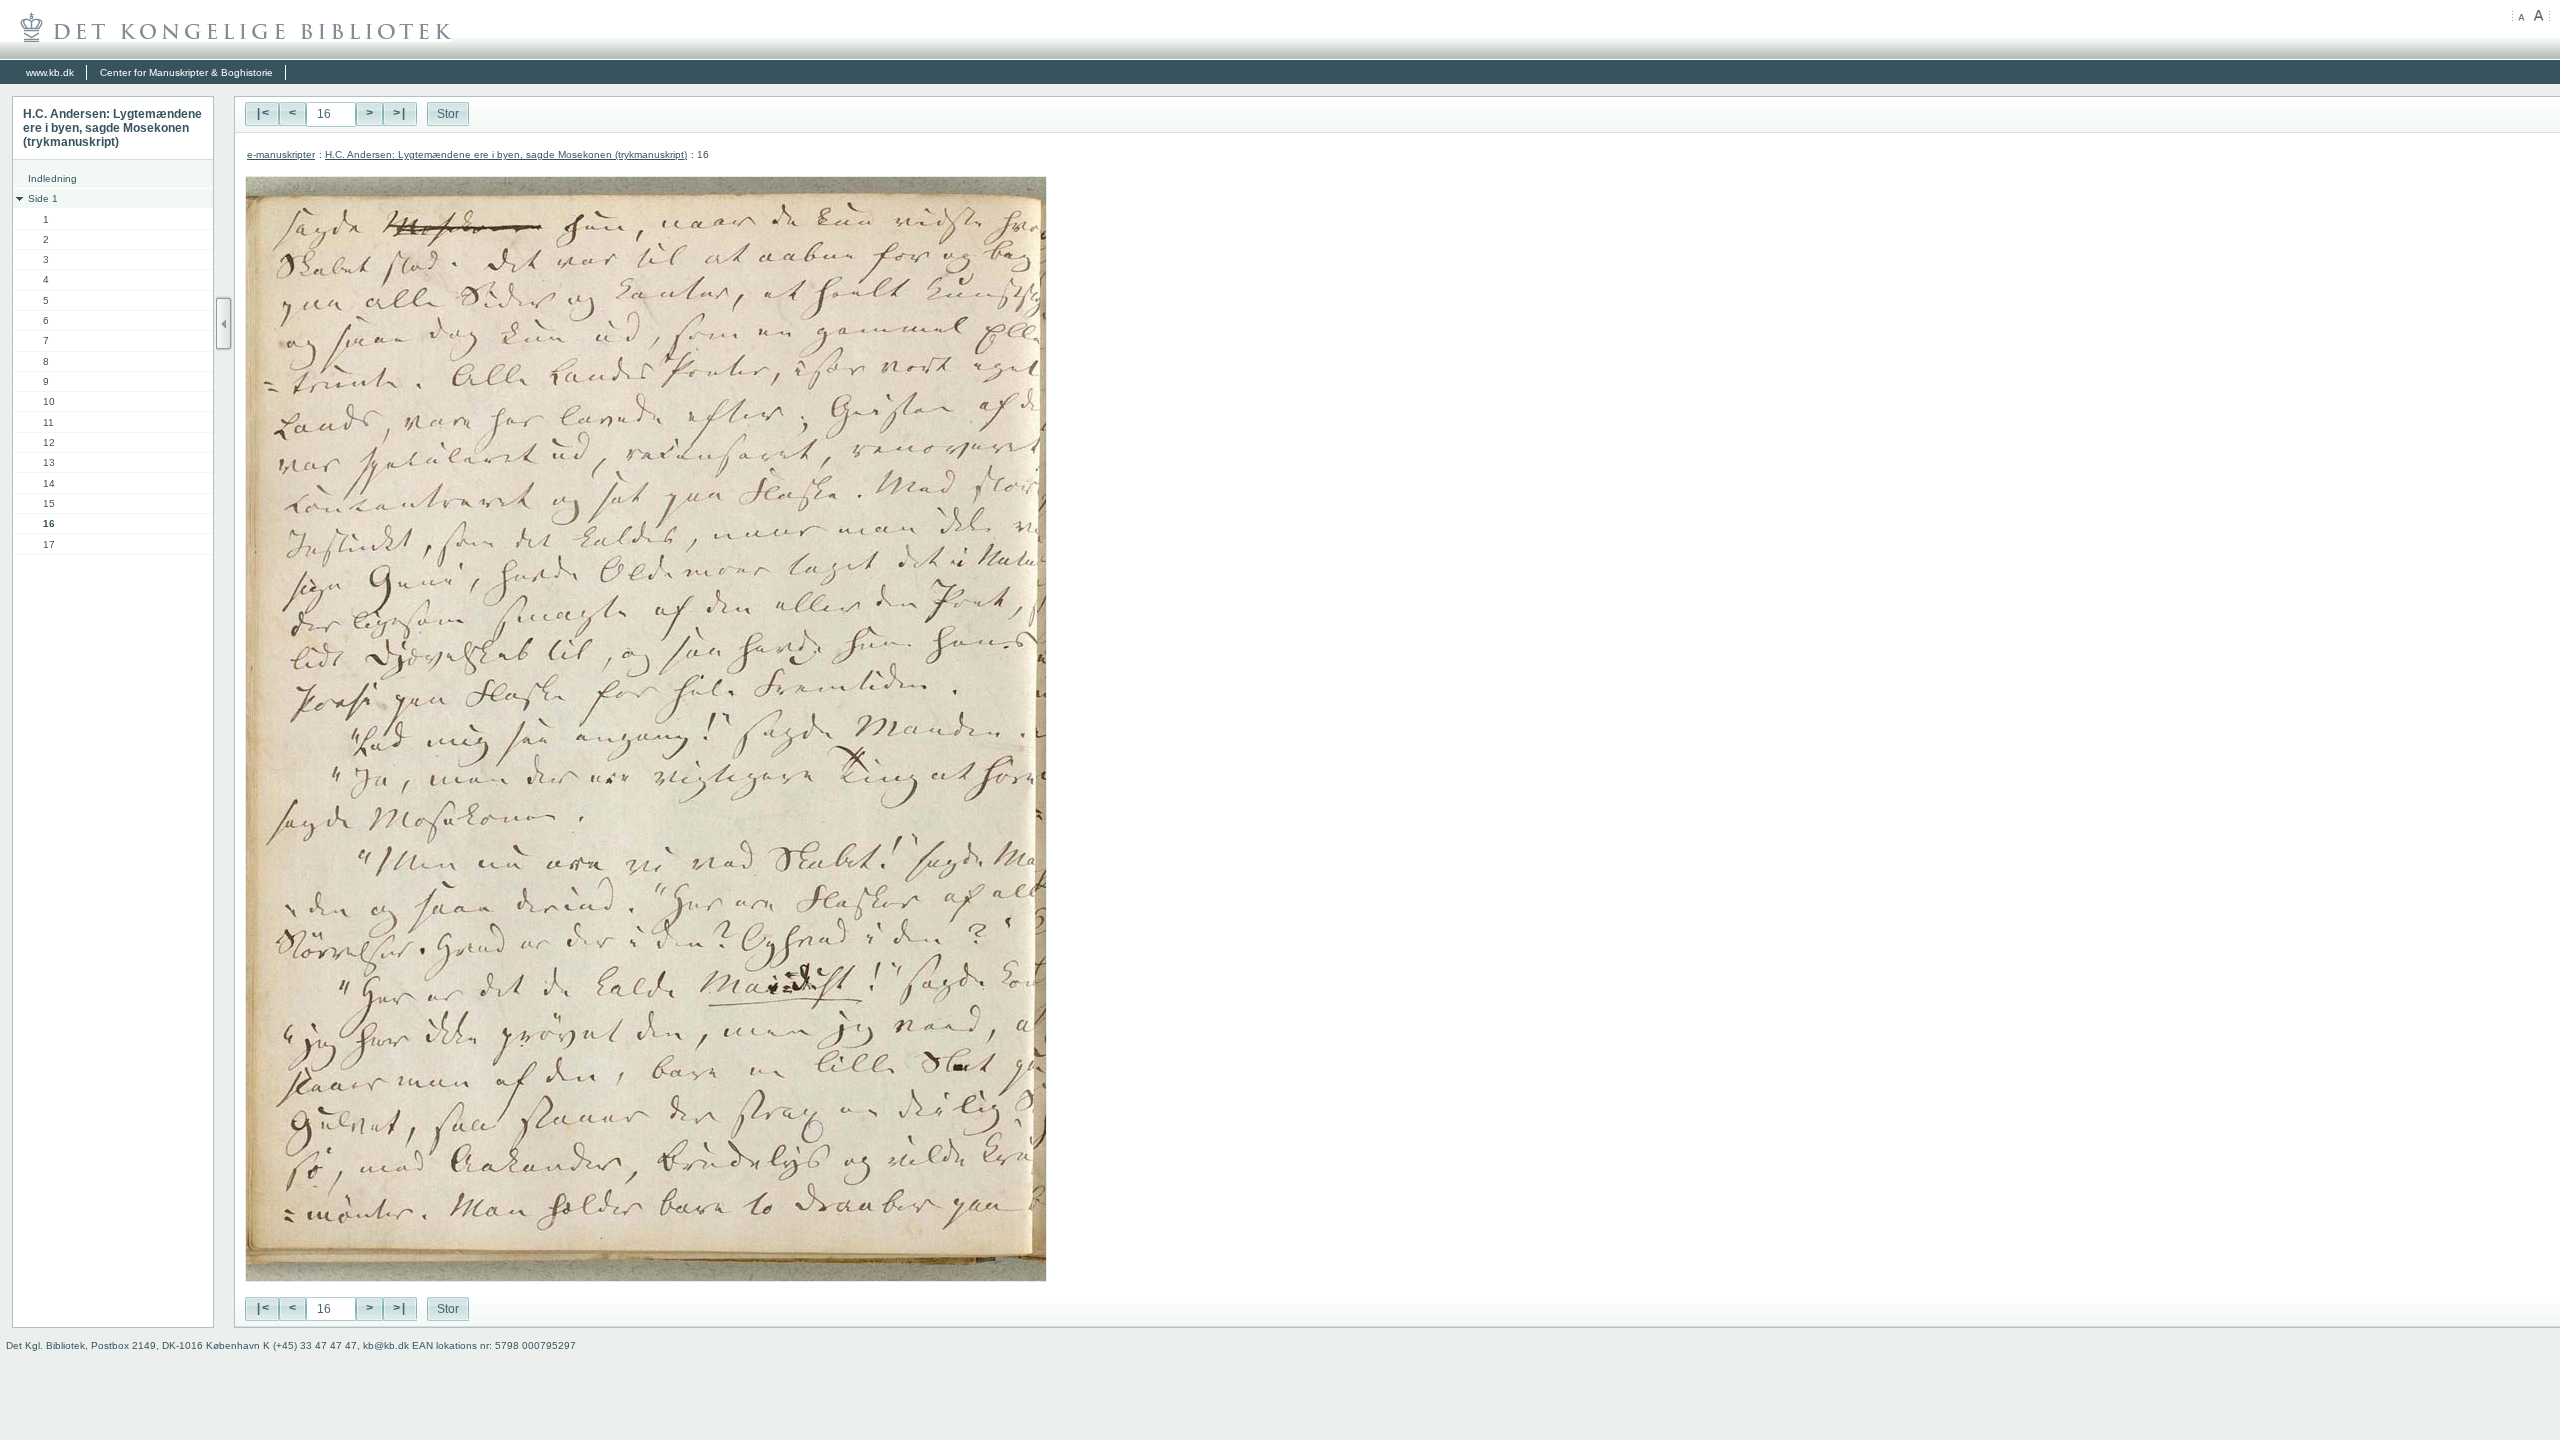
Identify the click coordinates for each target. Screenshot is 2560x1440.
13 (49, 462)
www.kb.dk (50, 72)
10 (49, 401)
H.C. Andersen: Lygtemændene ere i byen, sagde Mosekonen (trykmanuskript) (506, 154)
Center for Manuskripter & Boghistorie (186, 72)
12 (49, 442)
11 (48, 422)
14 (49, 483)
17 (49, 544)
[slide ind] (224, 323)
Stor (448, 114)
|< (262, 114)
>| (400, 114)
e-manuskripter (281, 154)
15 (49, 503)
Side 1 (43, 198)
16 (49, 523)
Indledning (52, 178)
